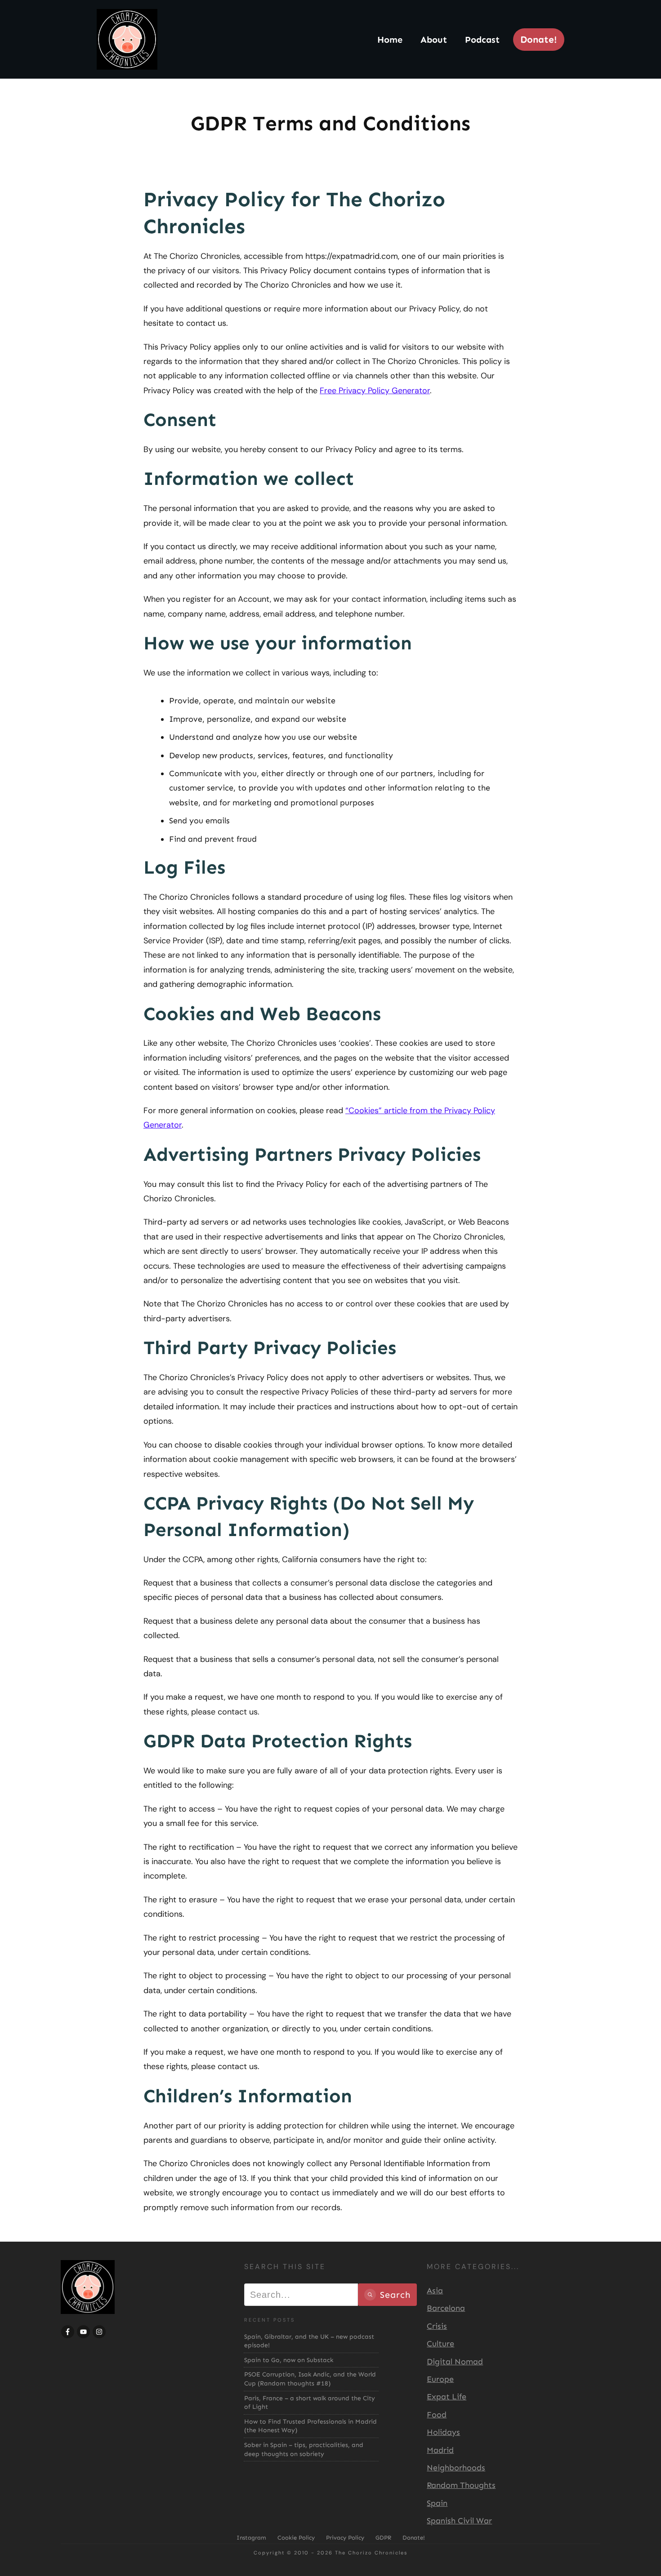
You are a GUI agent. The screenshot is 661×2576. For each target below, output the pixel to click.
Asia (435, 2291)
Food (437, 2415)
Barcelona (446, 2308)
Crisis (437, 2326)
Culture (440, 2344)
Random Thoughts (461, 2485)
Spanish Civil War (459, 2521)
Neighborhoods (456, 2468)
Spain (437, 2503)
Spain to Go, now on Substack (289, 2360)
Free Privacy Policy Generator (375, 391)
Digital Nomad (455, 2362)
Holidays (443, 2432)
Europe (440, 2379)
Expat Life (447, 2397)
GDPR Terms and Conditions (330, 123)
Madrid (440, 2450)
